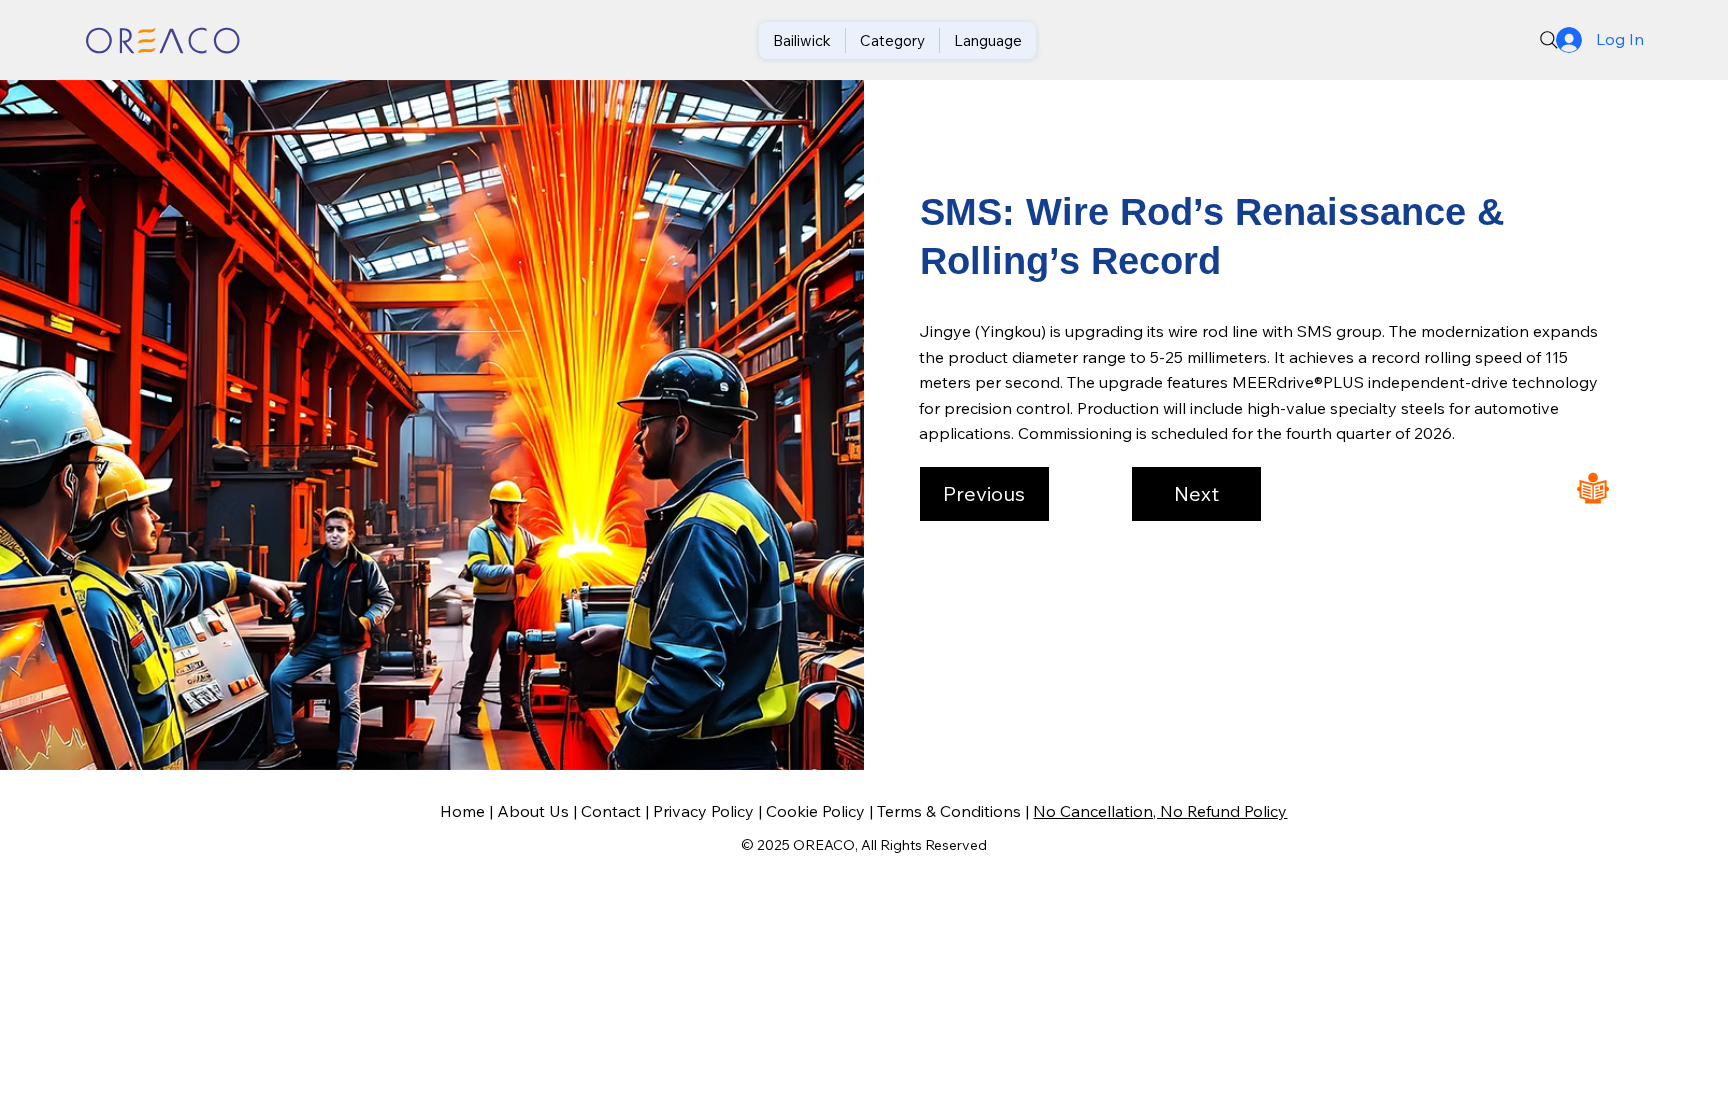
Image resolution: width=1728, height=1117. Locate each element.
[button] (984, 494)
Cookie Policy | (821, 811)
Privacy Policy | (709, 811)
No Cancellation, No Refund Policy (1160, 811)
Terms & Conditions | (955, 811)
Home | (468, 811)
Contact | (617, 811)
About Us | (539, 811)
